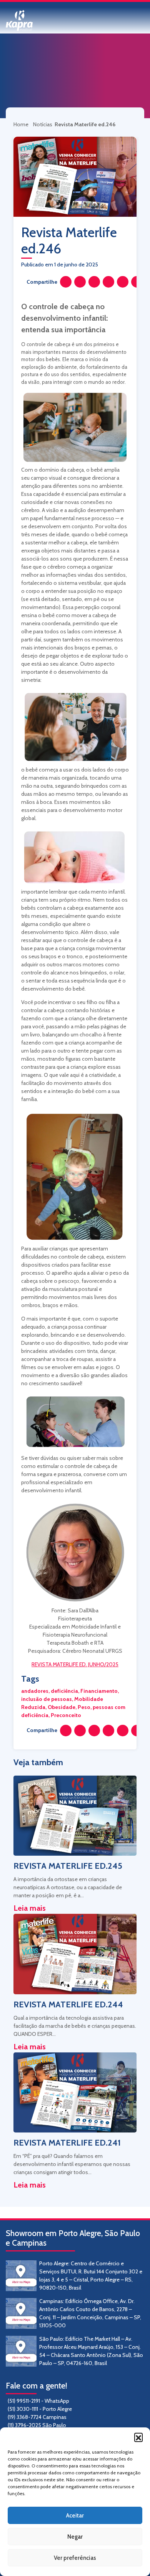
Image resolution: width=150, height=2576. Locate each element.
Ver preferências (75, 2558)
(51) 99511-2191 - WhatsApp (38, 2401)
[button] (138, 2437)
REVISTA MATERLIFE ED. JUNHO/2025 (75, 1664)
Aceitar (75, 2516)
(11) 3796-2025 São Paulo (37, 2425)
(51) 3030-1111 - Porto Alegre (40, 2409)
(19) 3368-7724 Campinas (37, 2417)
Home (22, 124)
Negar (75, 2537)
